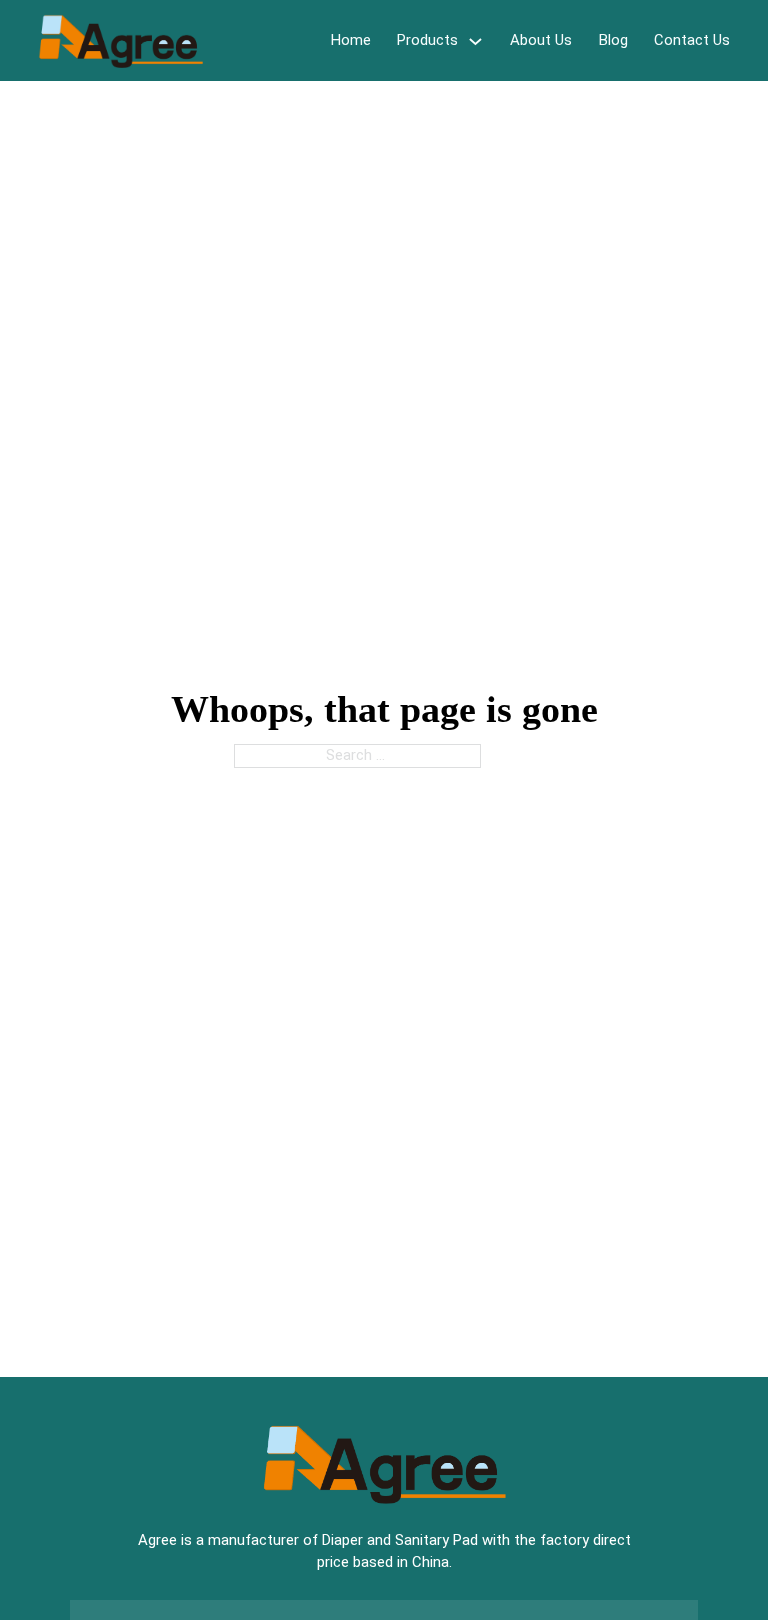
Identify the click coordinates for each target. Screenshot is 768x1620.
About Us (541, 40)
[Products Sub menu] (475, 41)
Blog (613, 40)
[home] (120, 41)
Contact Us (692, 40)
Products (427, 40)
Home (351, 40)
